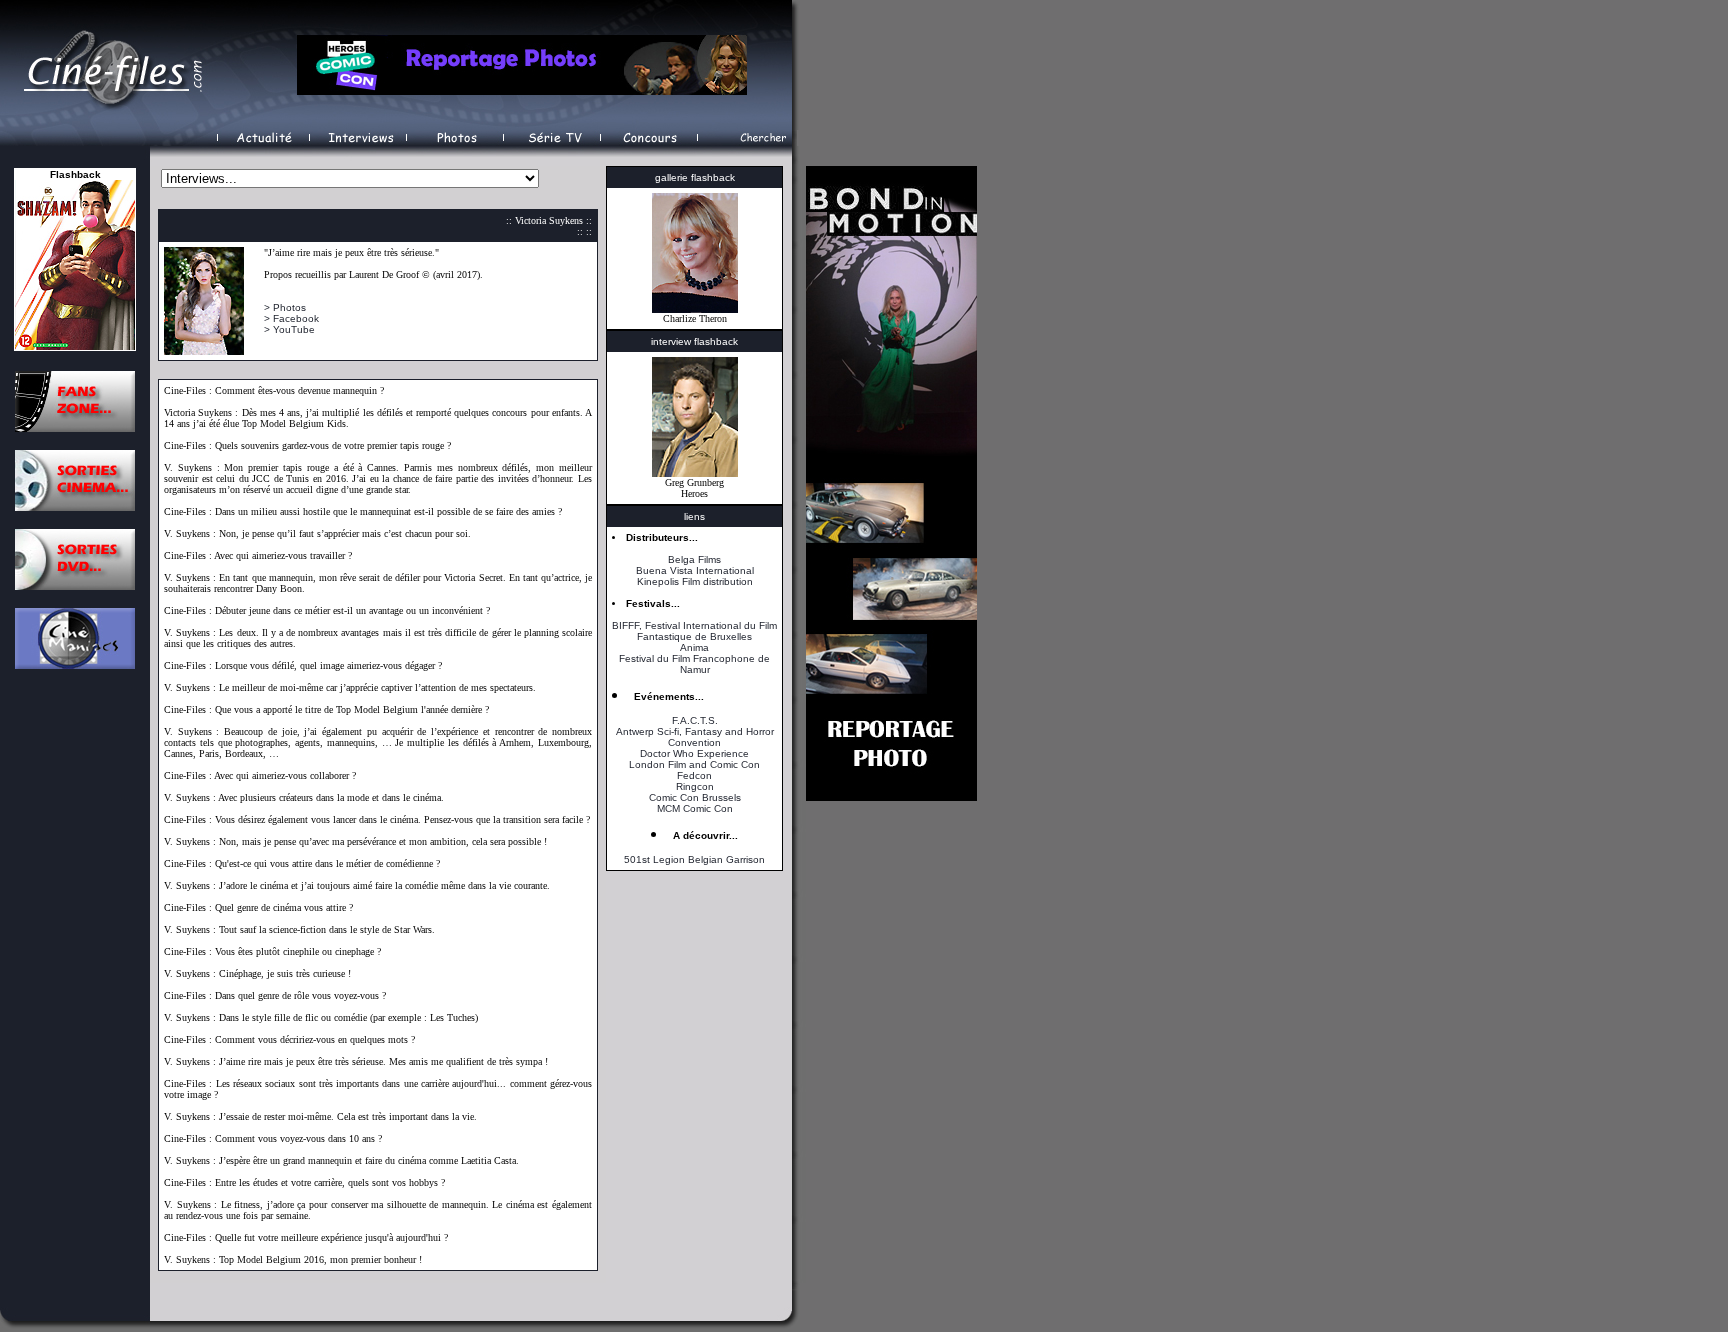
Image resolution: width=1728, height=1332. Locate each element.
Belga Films (694, 559)
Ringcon (695, 786)
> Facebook (291, 318)
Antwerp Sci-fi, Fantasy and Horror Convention (695, 737)
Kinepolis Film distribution (695, 581)
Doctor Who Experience (694, 753)
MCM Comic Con (695, 808)
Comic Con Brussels (695, 797)
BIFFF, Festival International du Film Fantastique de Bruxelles (694, 631)
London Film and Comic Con (694, 764)
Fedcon (694, 775)
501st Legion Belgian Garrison (694, 859)
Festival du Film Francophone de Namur (694, 664)
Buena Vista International (695, 570)
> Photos (285, 307)
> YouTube (289, 329)
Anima (694, 647)
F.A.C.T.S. (695, 720)
